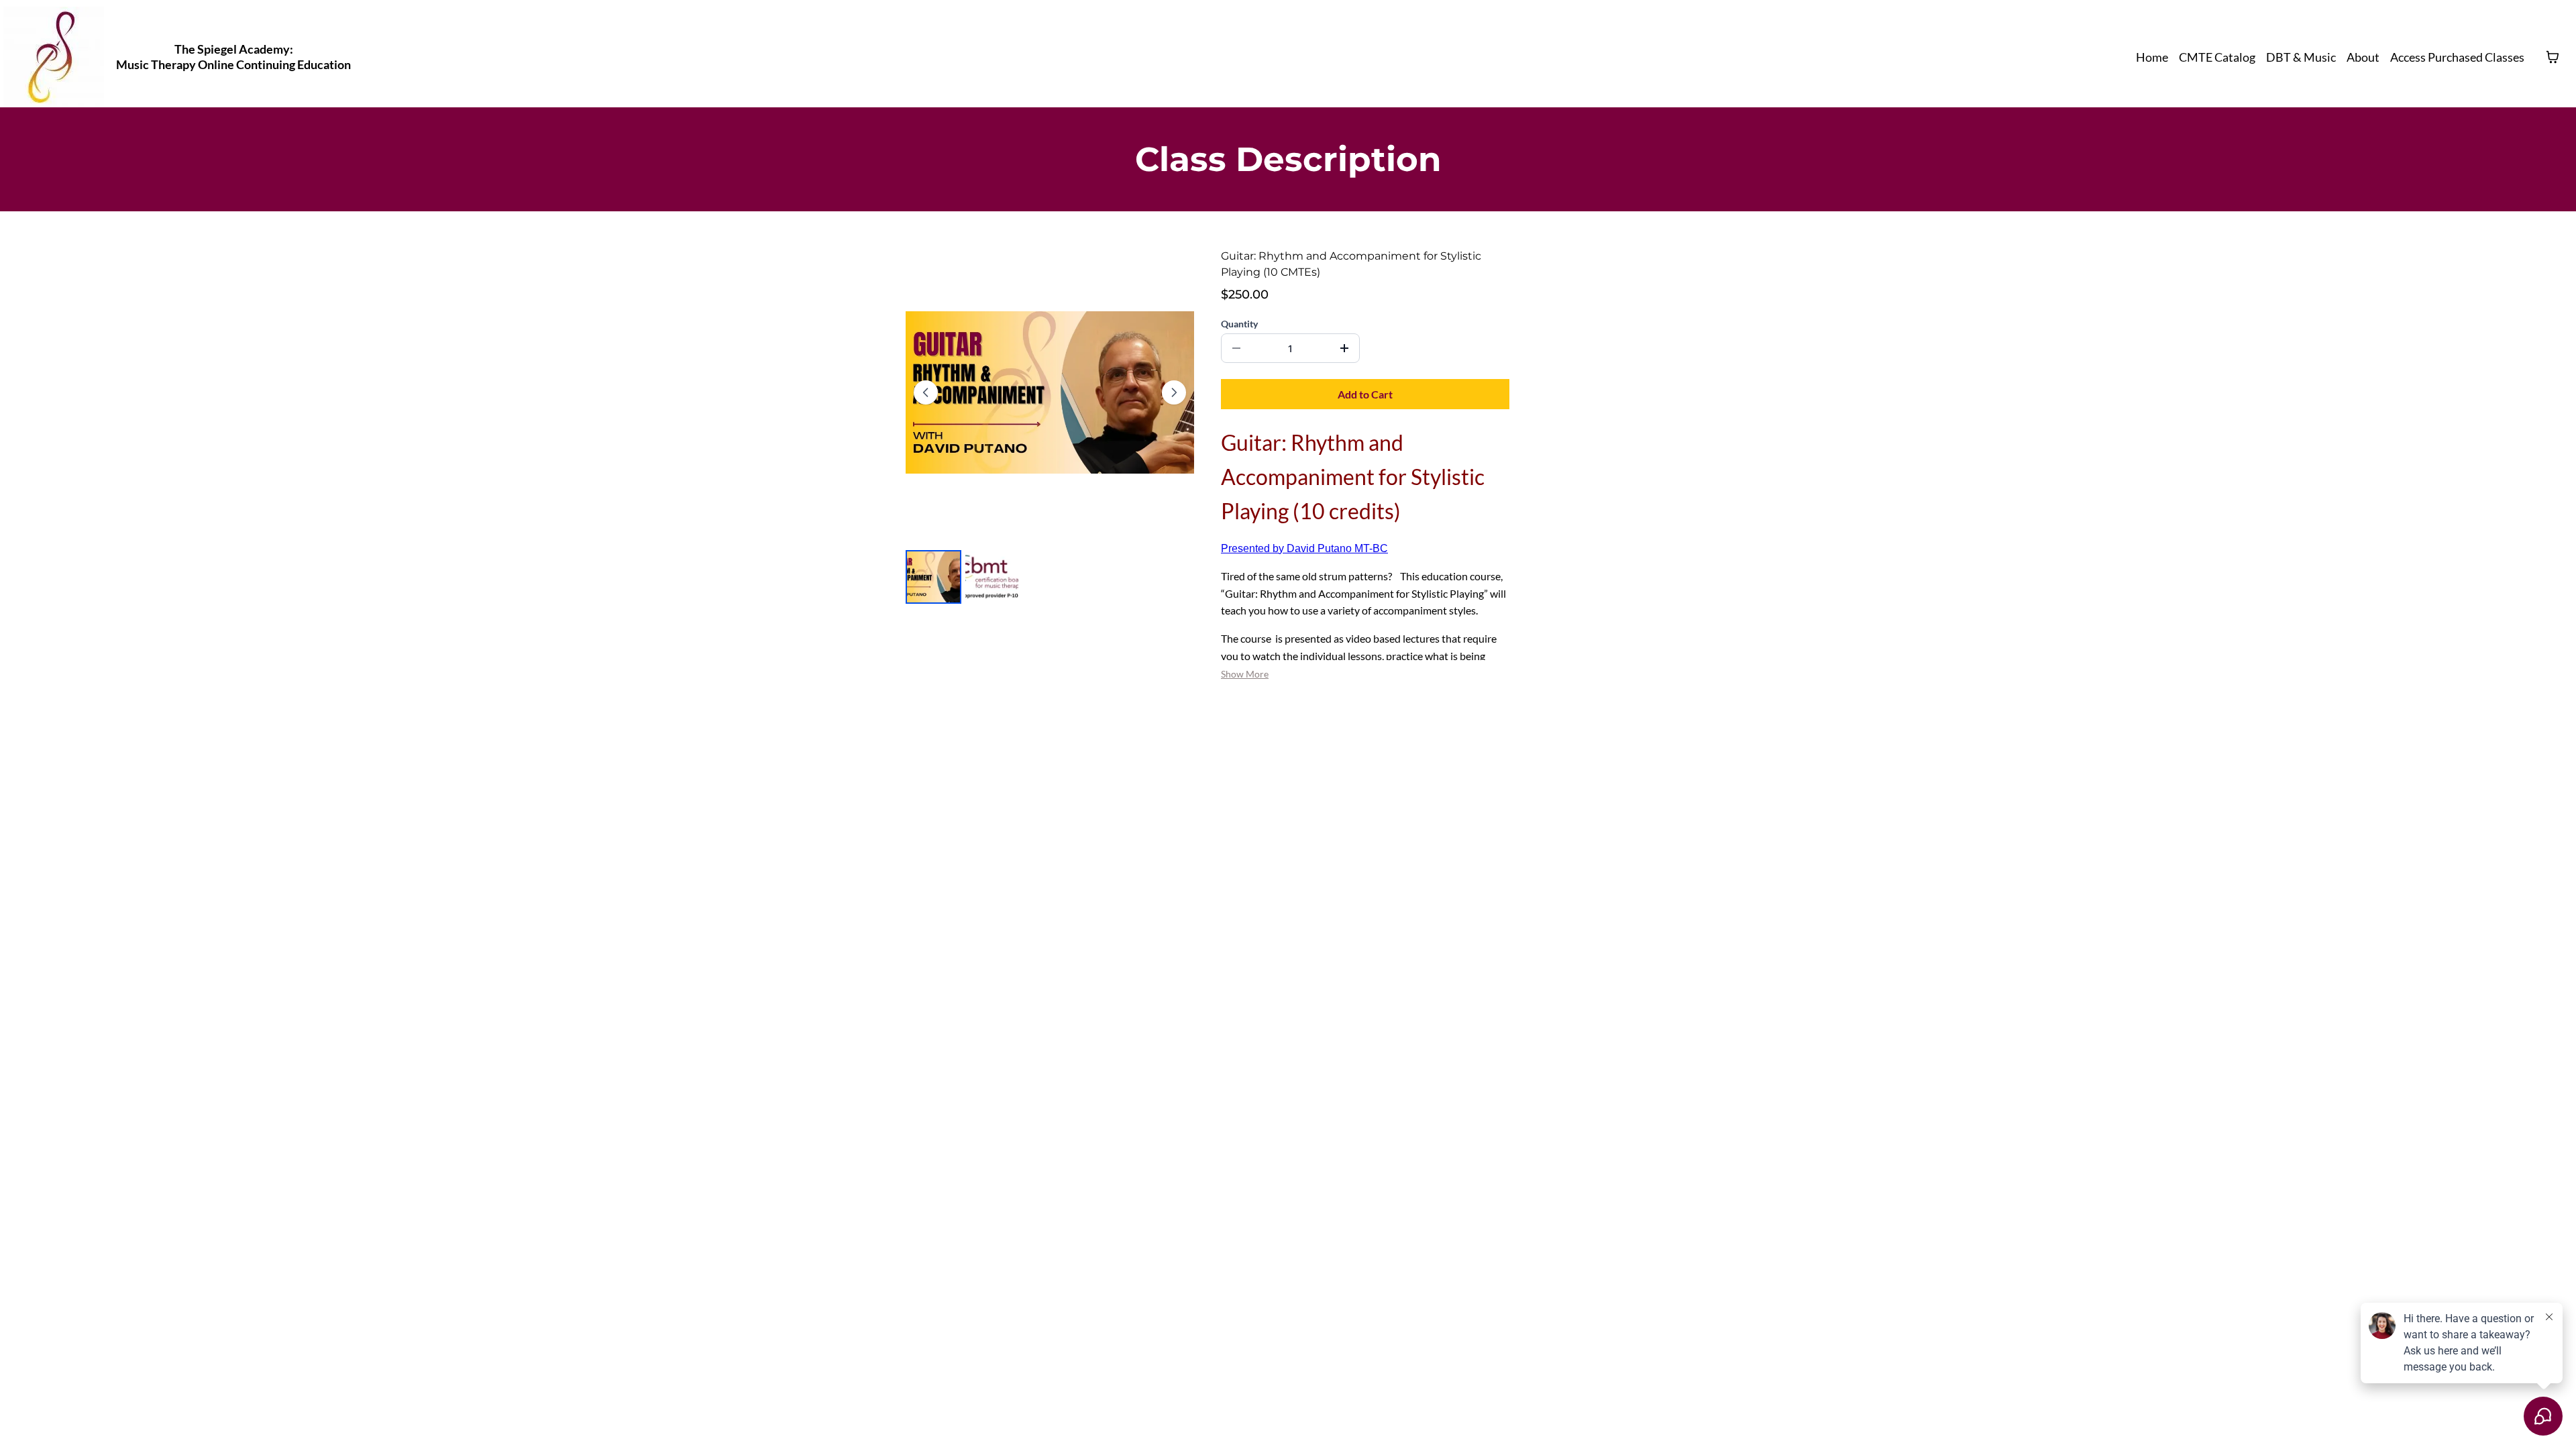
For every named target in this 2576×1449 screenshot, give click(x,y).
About (2363, 57)
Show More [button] (1245, 674)
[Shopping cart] (2553, 57)
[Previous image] (926, 392)
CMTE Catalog (2217, 57)
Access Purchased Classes (2457, 57)
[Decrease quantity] (1236, 348)
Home (2152, 57)
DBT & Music (2301, 57)
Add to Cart (1365, 394)
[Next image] (1174, 392)
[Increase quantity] (1344, 348)
